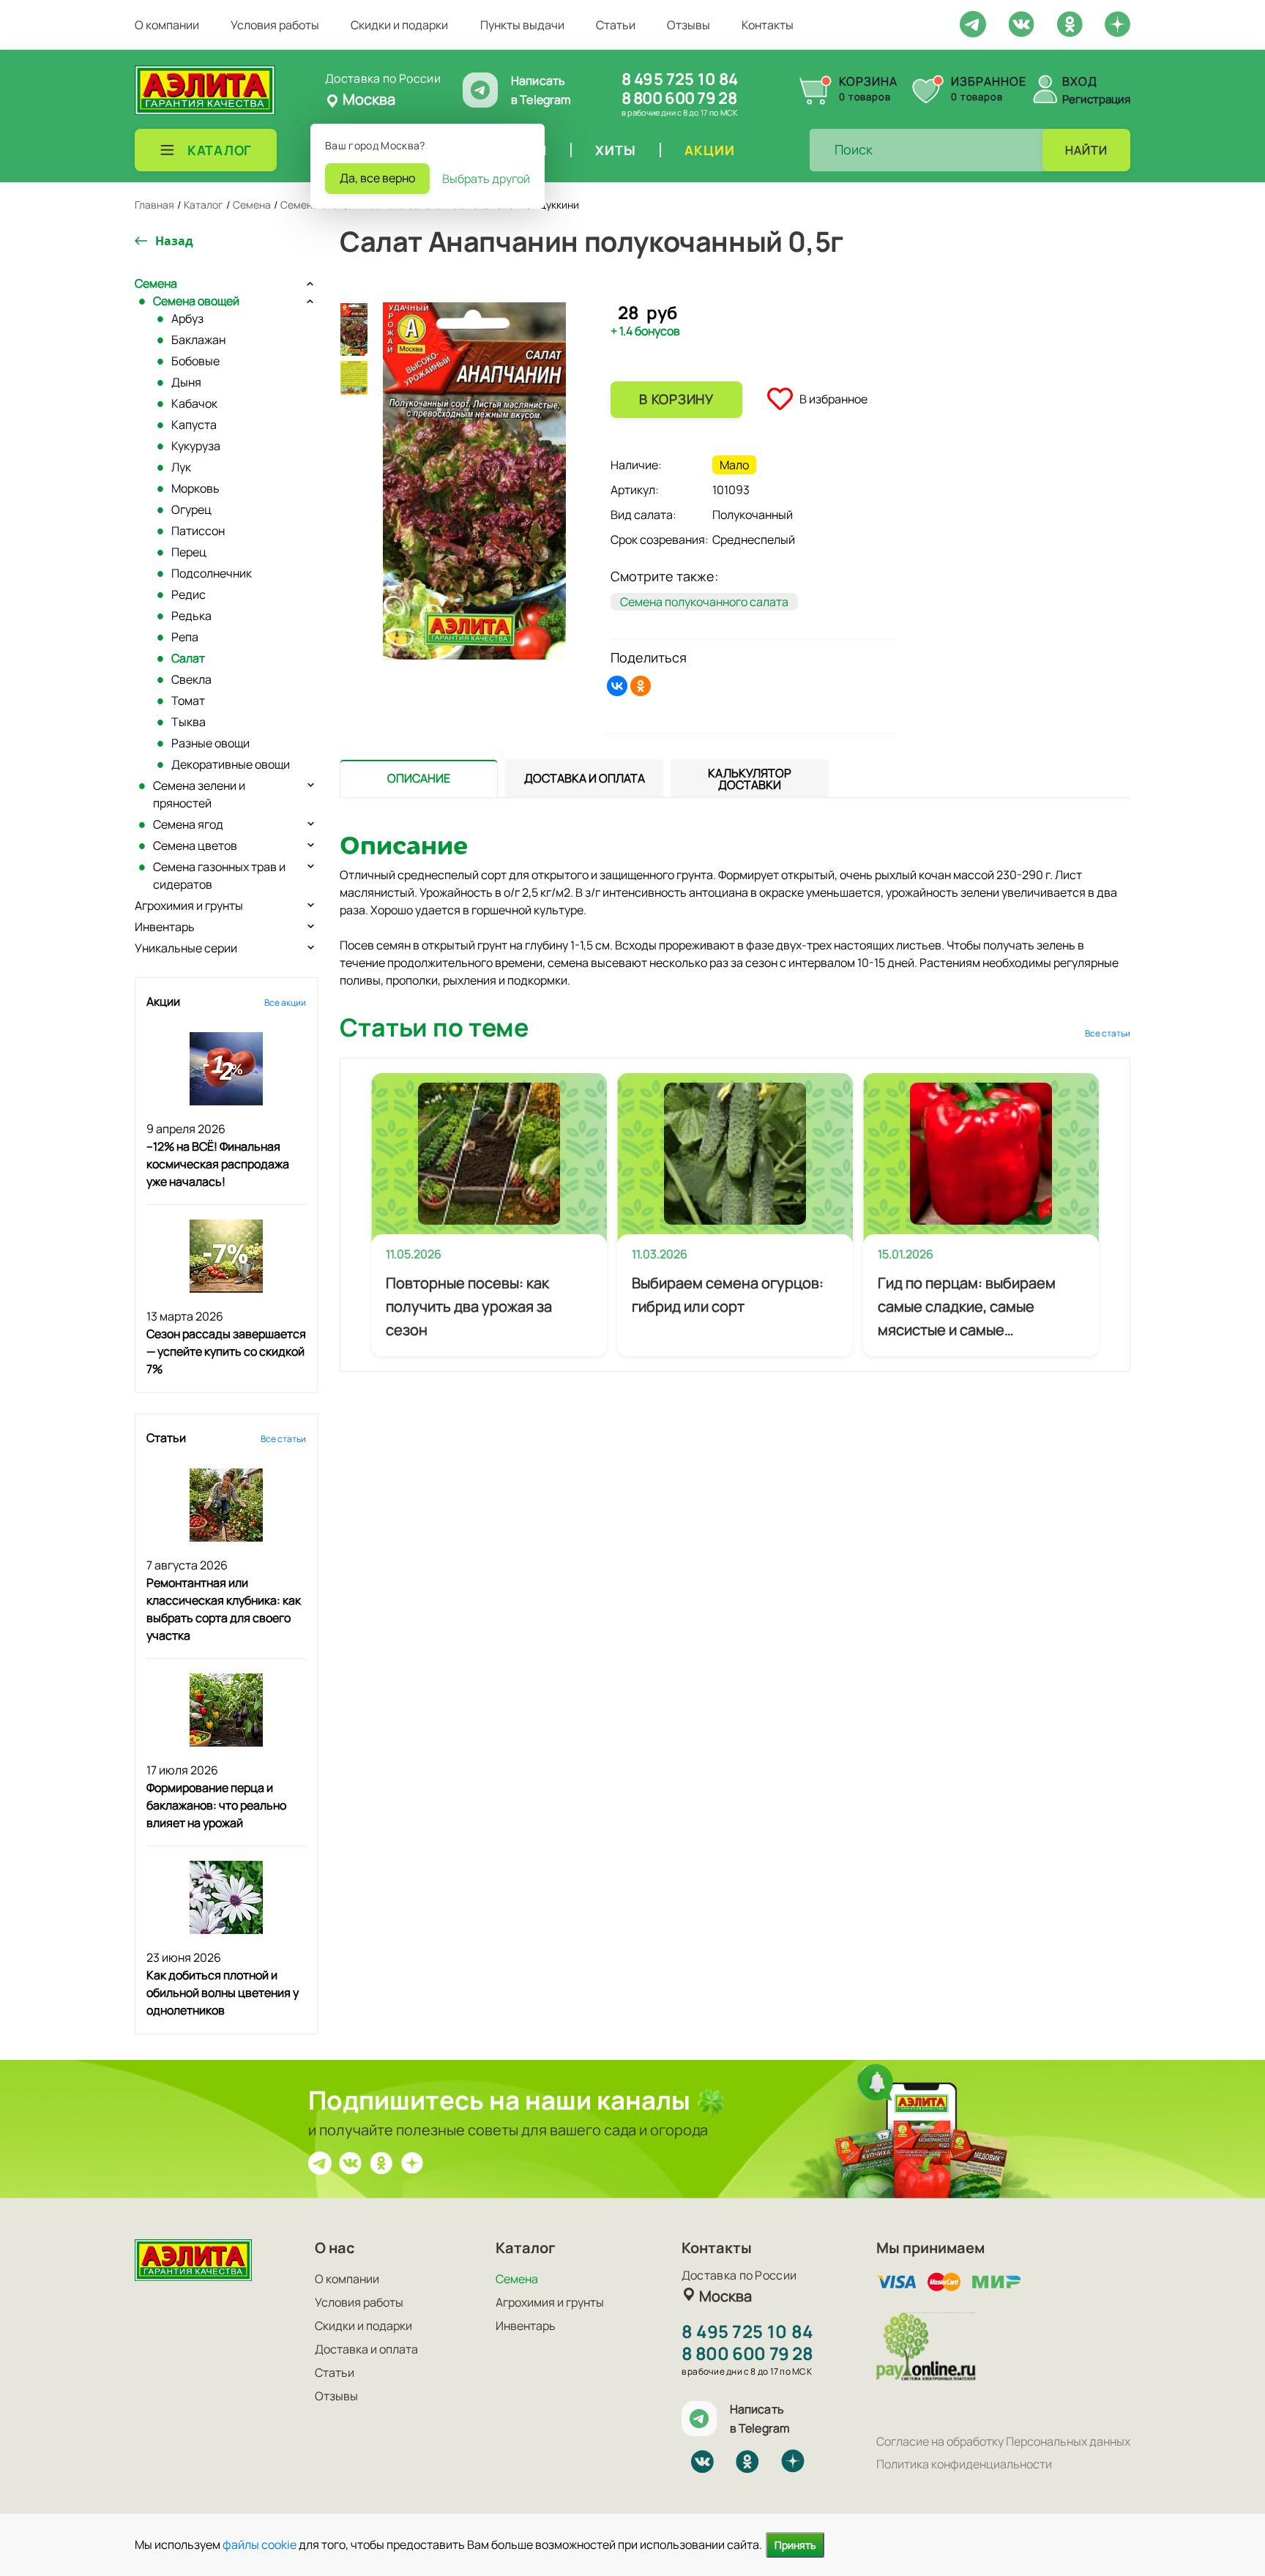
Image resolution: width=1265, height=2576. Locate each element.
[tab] (419, 779)
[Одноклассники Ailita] (381, 2162)
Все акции (285, 1003)
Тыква (189, 722)
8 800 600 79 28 (679, 98)
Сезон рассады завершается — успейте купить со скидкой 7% (226, 1351)
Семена (156, 283)
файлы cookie (260, 2545)
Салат (188, 658)
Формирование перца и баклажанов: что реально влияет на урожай (216, 1805)
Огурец (191, 509)
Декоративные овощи (231, 764)
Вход (1080, 81)
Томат (188, 701)
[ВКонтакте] (617, 686)
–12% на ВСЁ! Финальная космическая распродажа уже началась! (218, 1164)
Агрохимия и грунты (189, 906)
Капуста (194, 425)
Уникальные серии (186, 948)
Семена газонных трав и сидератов (219, 876)
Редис (189, 594)
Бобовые (195, 361)
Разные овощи (210, 743)
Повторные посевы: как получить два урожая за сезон (469, 1306)
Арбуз (187, 318)
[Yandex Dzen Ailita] (1117, 23)
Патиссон (198, 531)
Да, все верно (377, 178)
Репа (185, 637)
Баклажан (198, 340)
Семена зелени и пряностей (199, 794)
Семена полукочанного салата (704, 602)
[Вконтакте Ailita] (351, 2162)
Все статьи (283, 1439)
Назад (174, 241)
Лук (181, 467)
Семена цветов (195, 845)
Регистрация (1096, 99)
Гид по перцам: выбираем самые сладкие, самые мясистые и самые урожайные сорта (967, 1307)
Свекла (191, 679)
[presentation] (419, 778)
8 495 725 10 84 (680, 79)
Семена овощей (196, 301)
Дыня (186, 382)
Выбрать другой (486, 179)
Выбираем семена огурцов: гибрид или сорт (728, 1295)
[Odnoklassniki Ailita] (1070, 23)
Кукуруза (196, 446)
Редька (191, 616)
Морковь (195, 488)
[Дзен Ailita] (412, 2162)
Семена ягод (188, 824)
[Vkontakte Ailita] (1021, 23)
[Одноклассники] (641, 686)
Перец (189, 552)
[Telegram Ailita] (973, 23)
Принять (795, 2545)
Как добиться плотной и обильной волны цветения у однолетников (223, 1993)
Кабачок (194, 403)
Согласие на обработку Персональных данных (1003, 2441)
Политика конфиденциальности (964, 2464)
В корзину (676, 399)
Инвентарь (165, 927)
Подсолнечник (212, 573)
